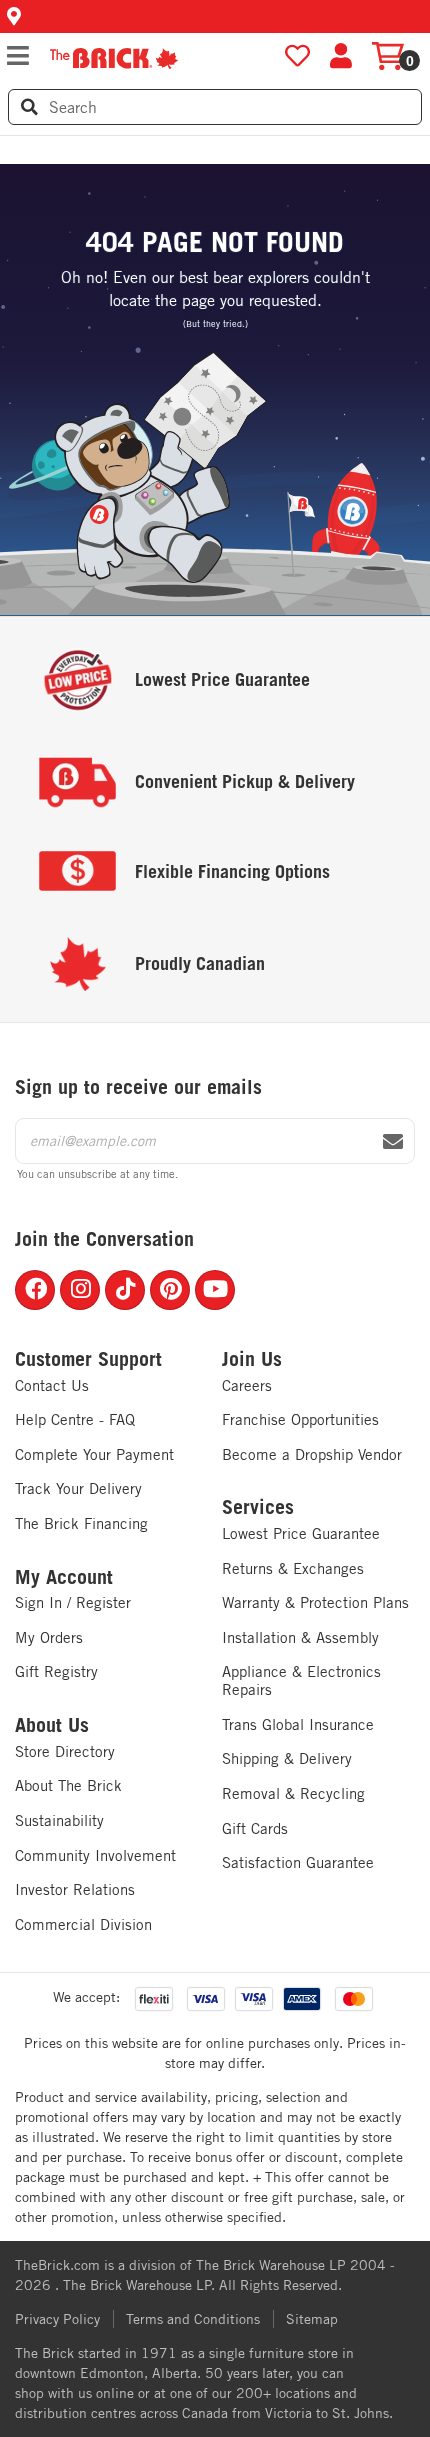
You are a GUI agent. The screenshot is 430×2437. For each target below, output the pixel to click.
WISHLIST (297, 56)
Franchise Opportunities (300, 1419)
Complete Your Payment (94, 1454)
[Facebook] (35, 1290)
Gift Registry (56, 1671)
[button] (215, 16)
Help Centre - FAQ (75, 1419)
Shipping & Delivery (287, 1758)
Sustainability (59, 1820)
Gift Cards (255, 1828)
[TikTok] (125, 1290)
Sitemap (312, 2319)
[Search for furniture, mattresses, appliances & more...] (29, 107)
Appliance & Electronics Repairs (301, 1680)
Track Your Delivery (78, 1488)
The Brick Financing (81, 1523)
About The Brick (68, 1785)
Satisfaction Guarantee (298, 1862)
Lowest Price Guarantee (301, 1533)
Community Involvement (95, 1855)
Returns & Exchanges (293, 1568)
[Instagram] (80, 1290)
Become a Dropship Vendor (312, 1454)
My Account (64, 1577)
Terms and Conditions (193, 2319)
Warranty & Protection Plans (315, 1602)
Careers (247, 1385)
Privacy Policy (57, 2319)
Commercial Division (83, 1924)
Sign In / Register (73, 1602)
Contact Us (52, 1385)
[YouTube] (215, 1290)
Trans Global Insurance (298, 1724)
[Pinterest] (170, 1290)
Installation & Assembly (300, 1637)
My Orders (49, 1637)
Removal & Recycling (293, 1793)
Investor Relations (75, 1889)
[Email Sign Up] (393, 1142)
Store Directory (65, 1751)
